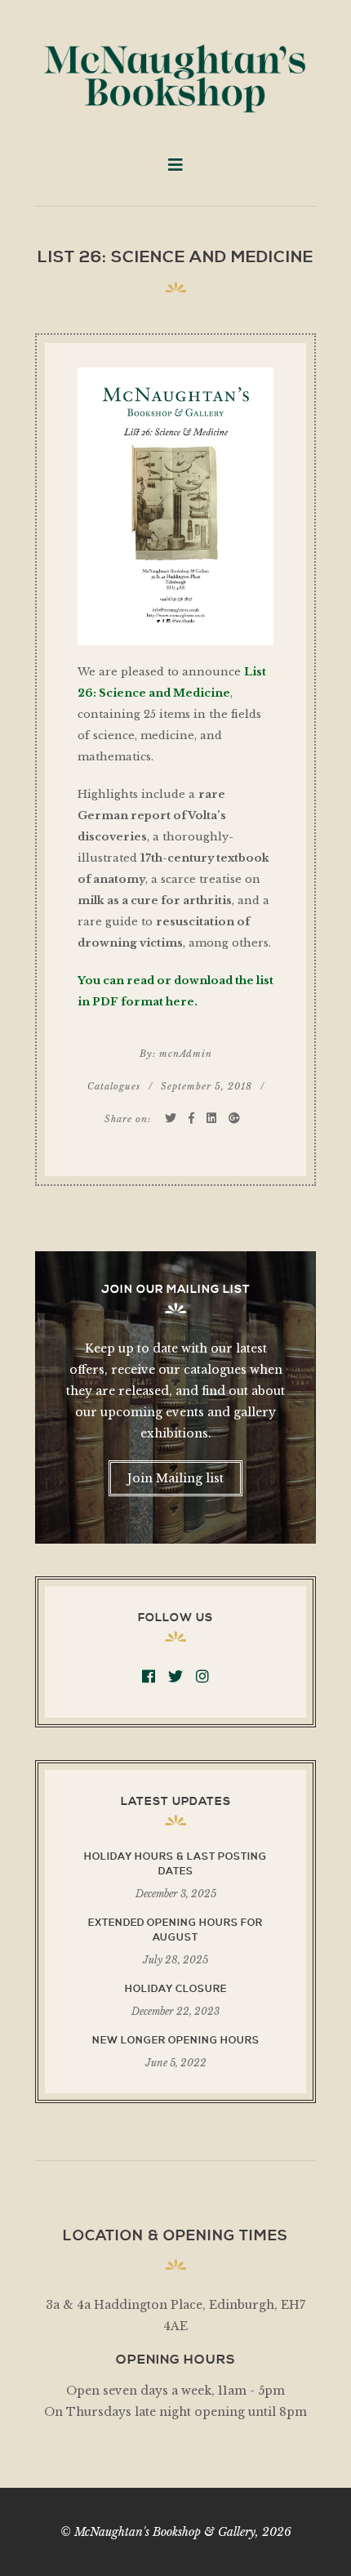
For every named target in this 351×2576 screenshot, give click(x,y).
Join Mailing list (175, 1478)
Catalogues (114, 1086)
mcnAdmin (186, 1054)
